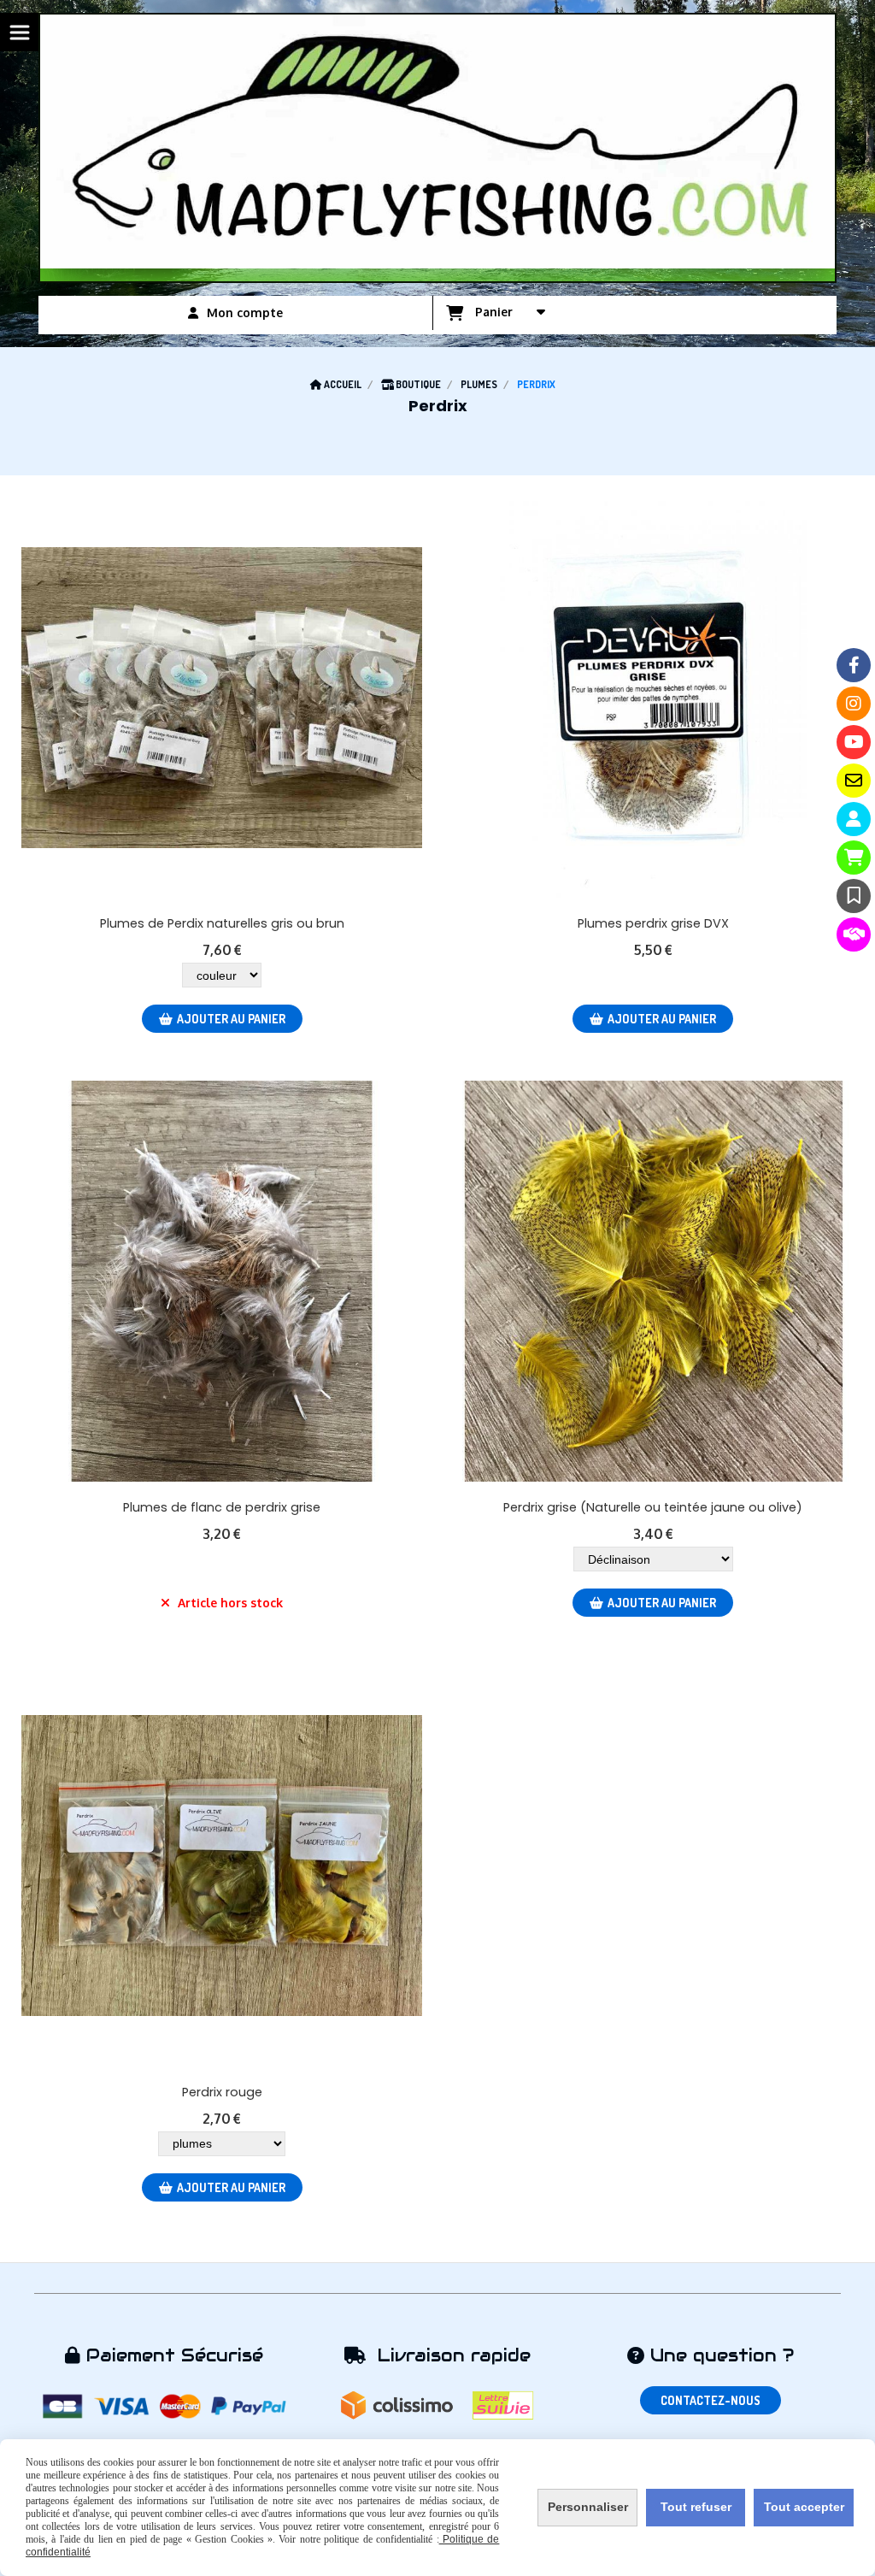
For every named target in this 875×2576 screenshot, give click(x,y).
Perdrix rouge (222, 2092)
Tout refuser (696, 2507)
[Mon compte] (854, 819)
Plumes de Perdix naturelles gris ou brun (222, 923)
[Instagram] (854, 704)
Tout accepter (804, 2507)
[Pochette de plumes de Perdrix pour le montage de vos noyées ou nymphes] (222, 697)
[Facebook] (854, 665)
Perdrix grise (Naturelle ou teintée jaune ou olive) (653, 1507)
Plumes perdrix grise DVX (653, 923)
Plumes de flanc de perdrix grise (222, 1507)
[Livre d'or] (854, 896)
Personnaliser (588, 2507)
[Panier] (854, 858)
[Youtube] (854, 742)
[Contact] (854, 781)
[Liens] (854, 934)
